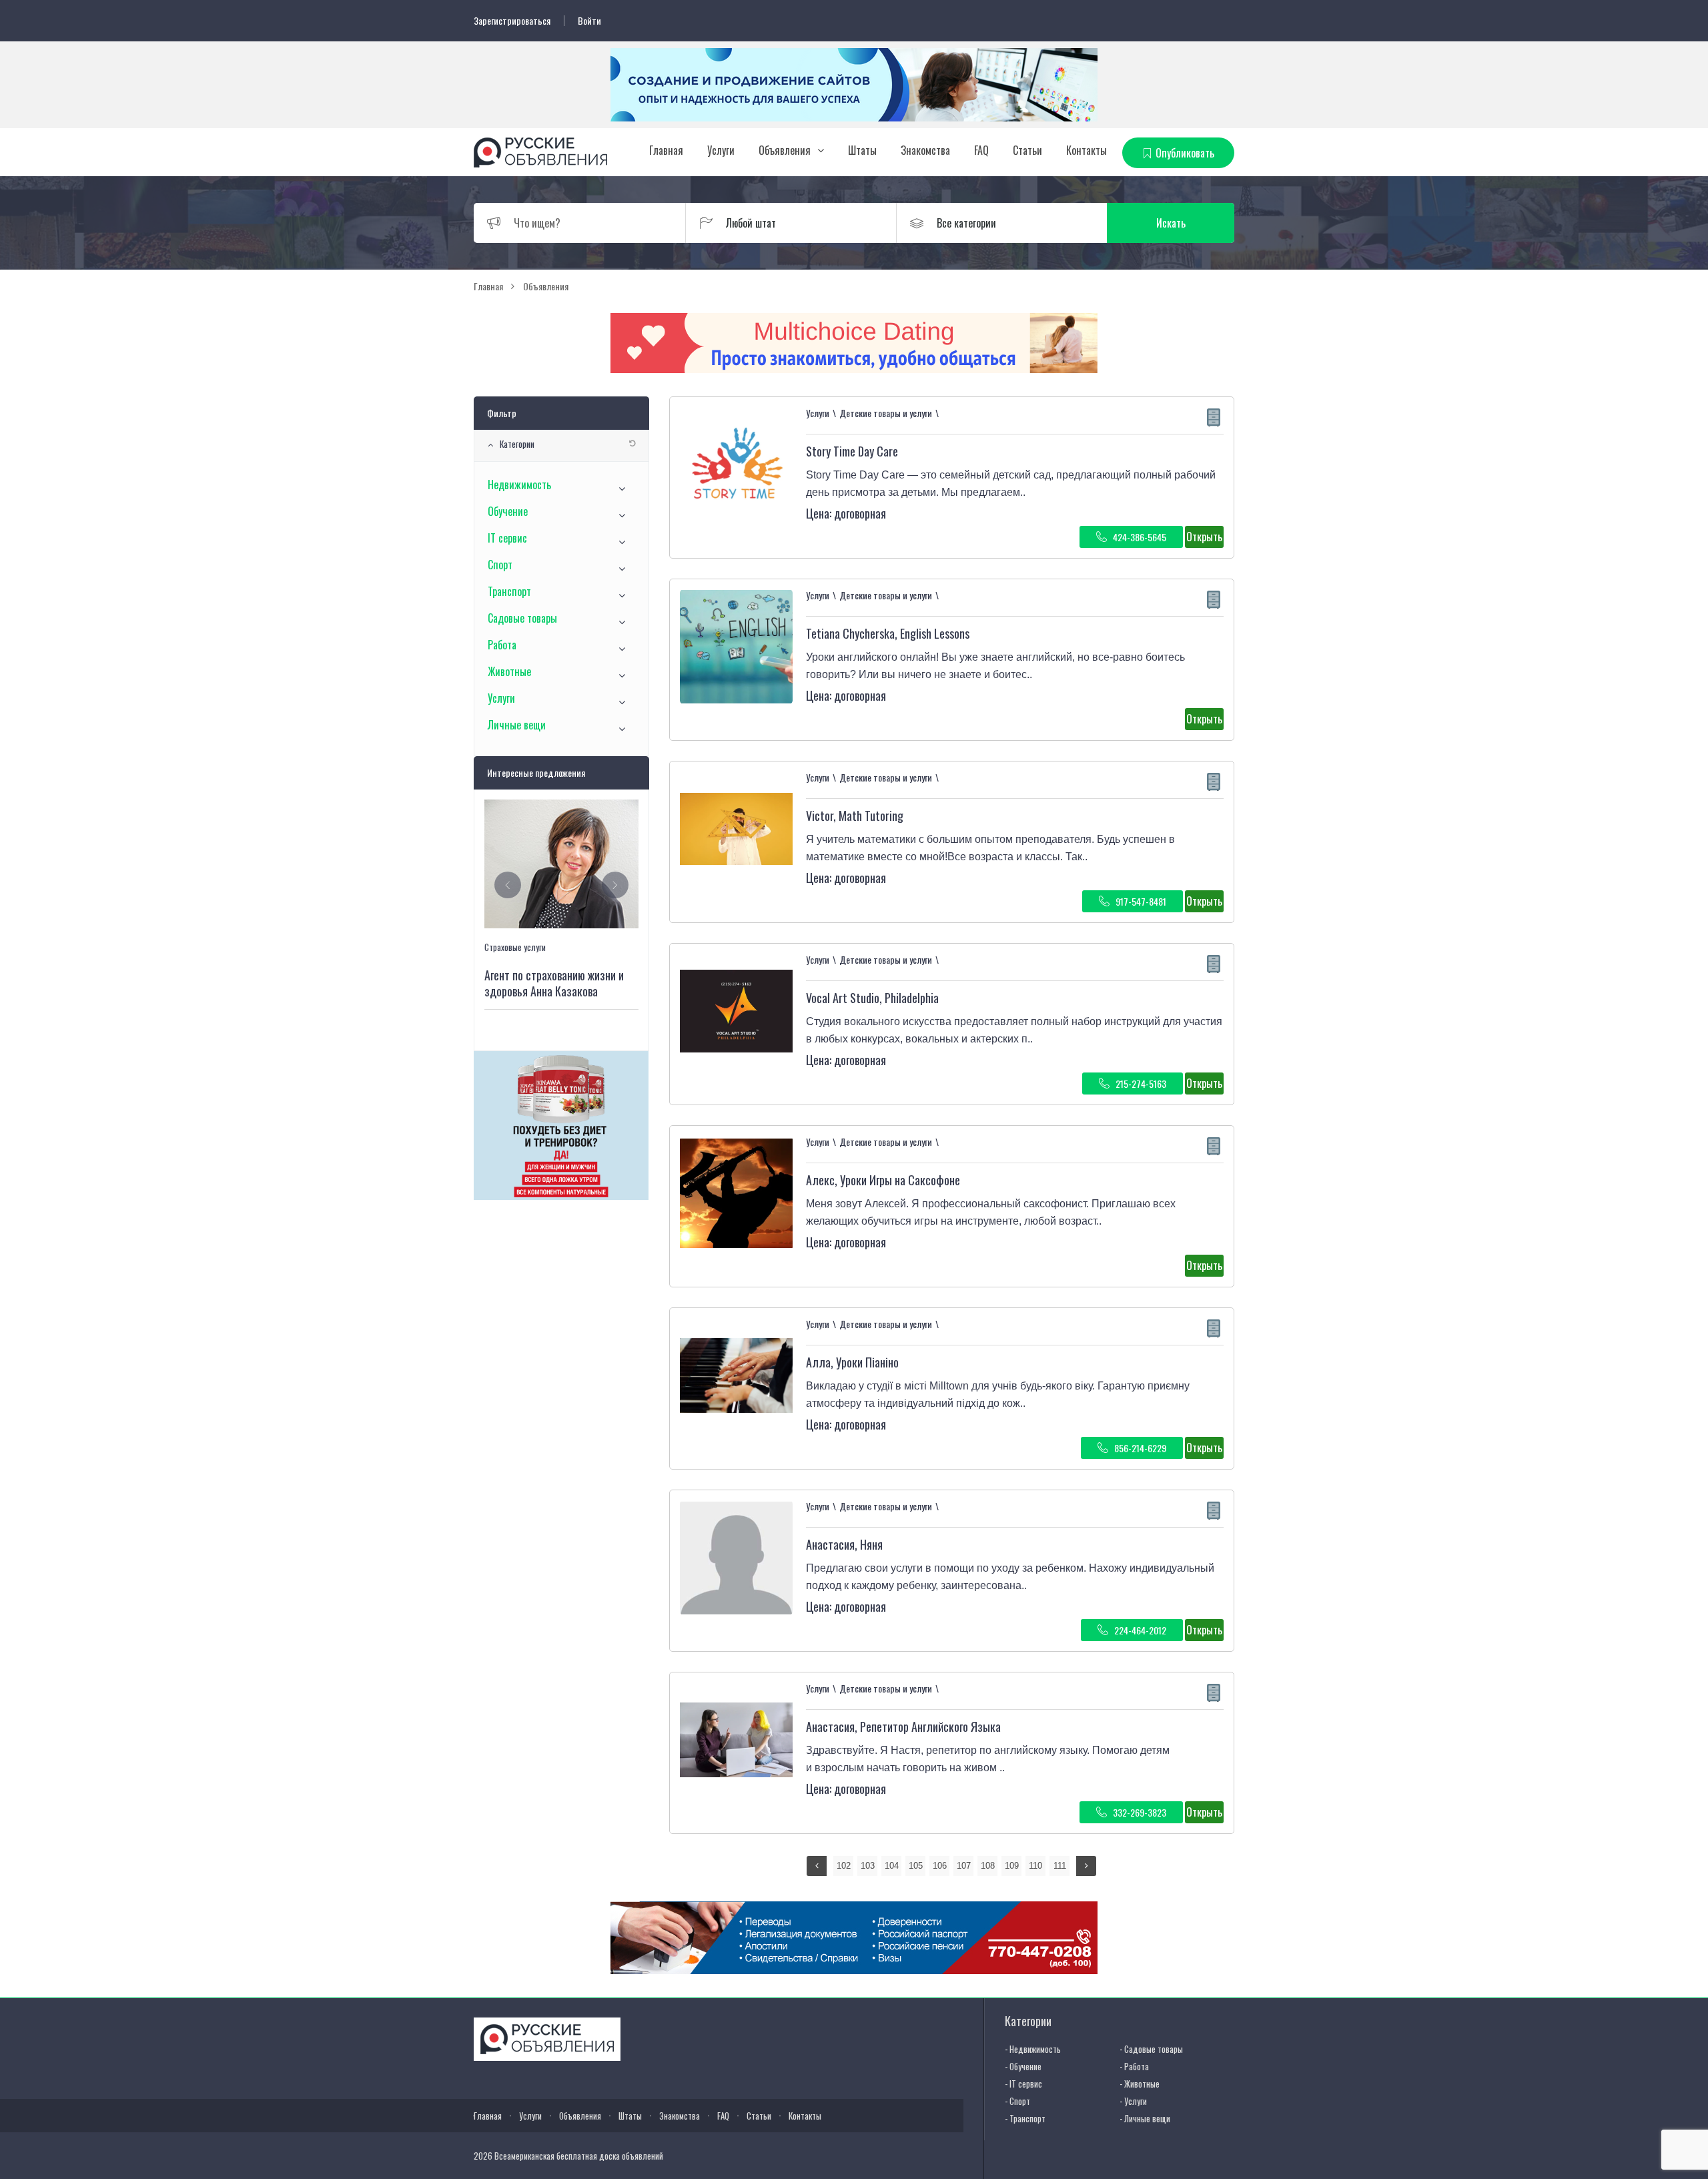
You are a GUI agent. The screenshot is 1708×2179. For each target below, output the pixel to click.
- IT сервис (1023, 2084)
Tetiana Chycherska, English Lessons (888, 633)
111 (1060, 1866)
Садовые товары (522, 618)
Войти (589, 21)
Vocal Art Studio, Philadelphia (872, 998)
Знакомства (925, 150)
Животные (509, 671)
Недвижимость (519, 485)
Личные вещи (517, 725)
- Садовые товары (1151, 2049)
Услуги (721, 150)
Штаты (862, 150)
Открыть (1204, 537)
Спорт (500, 565)
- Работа (1134, 2066)
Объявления (785, 150)
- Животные (1140, 2084)
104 (892, 1866)
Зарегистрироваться (512, 21)
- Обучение (1023, 2066)
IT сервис (507, 538)
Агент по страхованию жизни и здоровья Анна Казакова (554, 983)
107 (964, 1866)
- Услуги (1133, 2101)
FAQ (981, 150)
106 (940, 1866)
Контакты (1087, 150)
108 (988, 1866)
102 (844, 1866)
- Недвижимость (1033, 2049)
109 (1012, 1866)
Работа (502, 645)
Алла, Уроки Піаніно (852, 1362)
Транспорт (509, 591)
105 (916, 1866)
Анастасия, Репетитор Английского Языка (903, 1727)
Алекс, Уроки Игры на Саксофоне (883, 1180)
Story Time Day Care (852, 451)
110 (1035, 1866)
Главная (666, 150)
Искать (1171, 223)
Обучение (508, 511)
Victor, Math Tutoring (855, 816)
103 (868, 1866)
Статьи (1027, 150)
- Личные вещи (1145, 2118)
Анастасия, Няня (844, 1544)
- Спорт (1017, 2101)
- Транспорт (1025, 2118)
